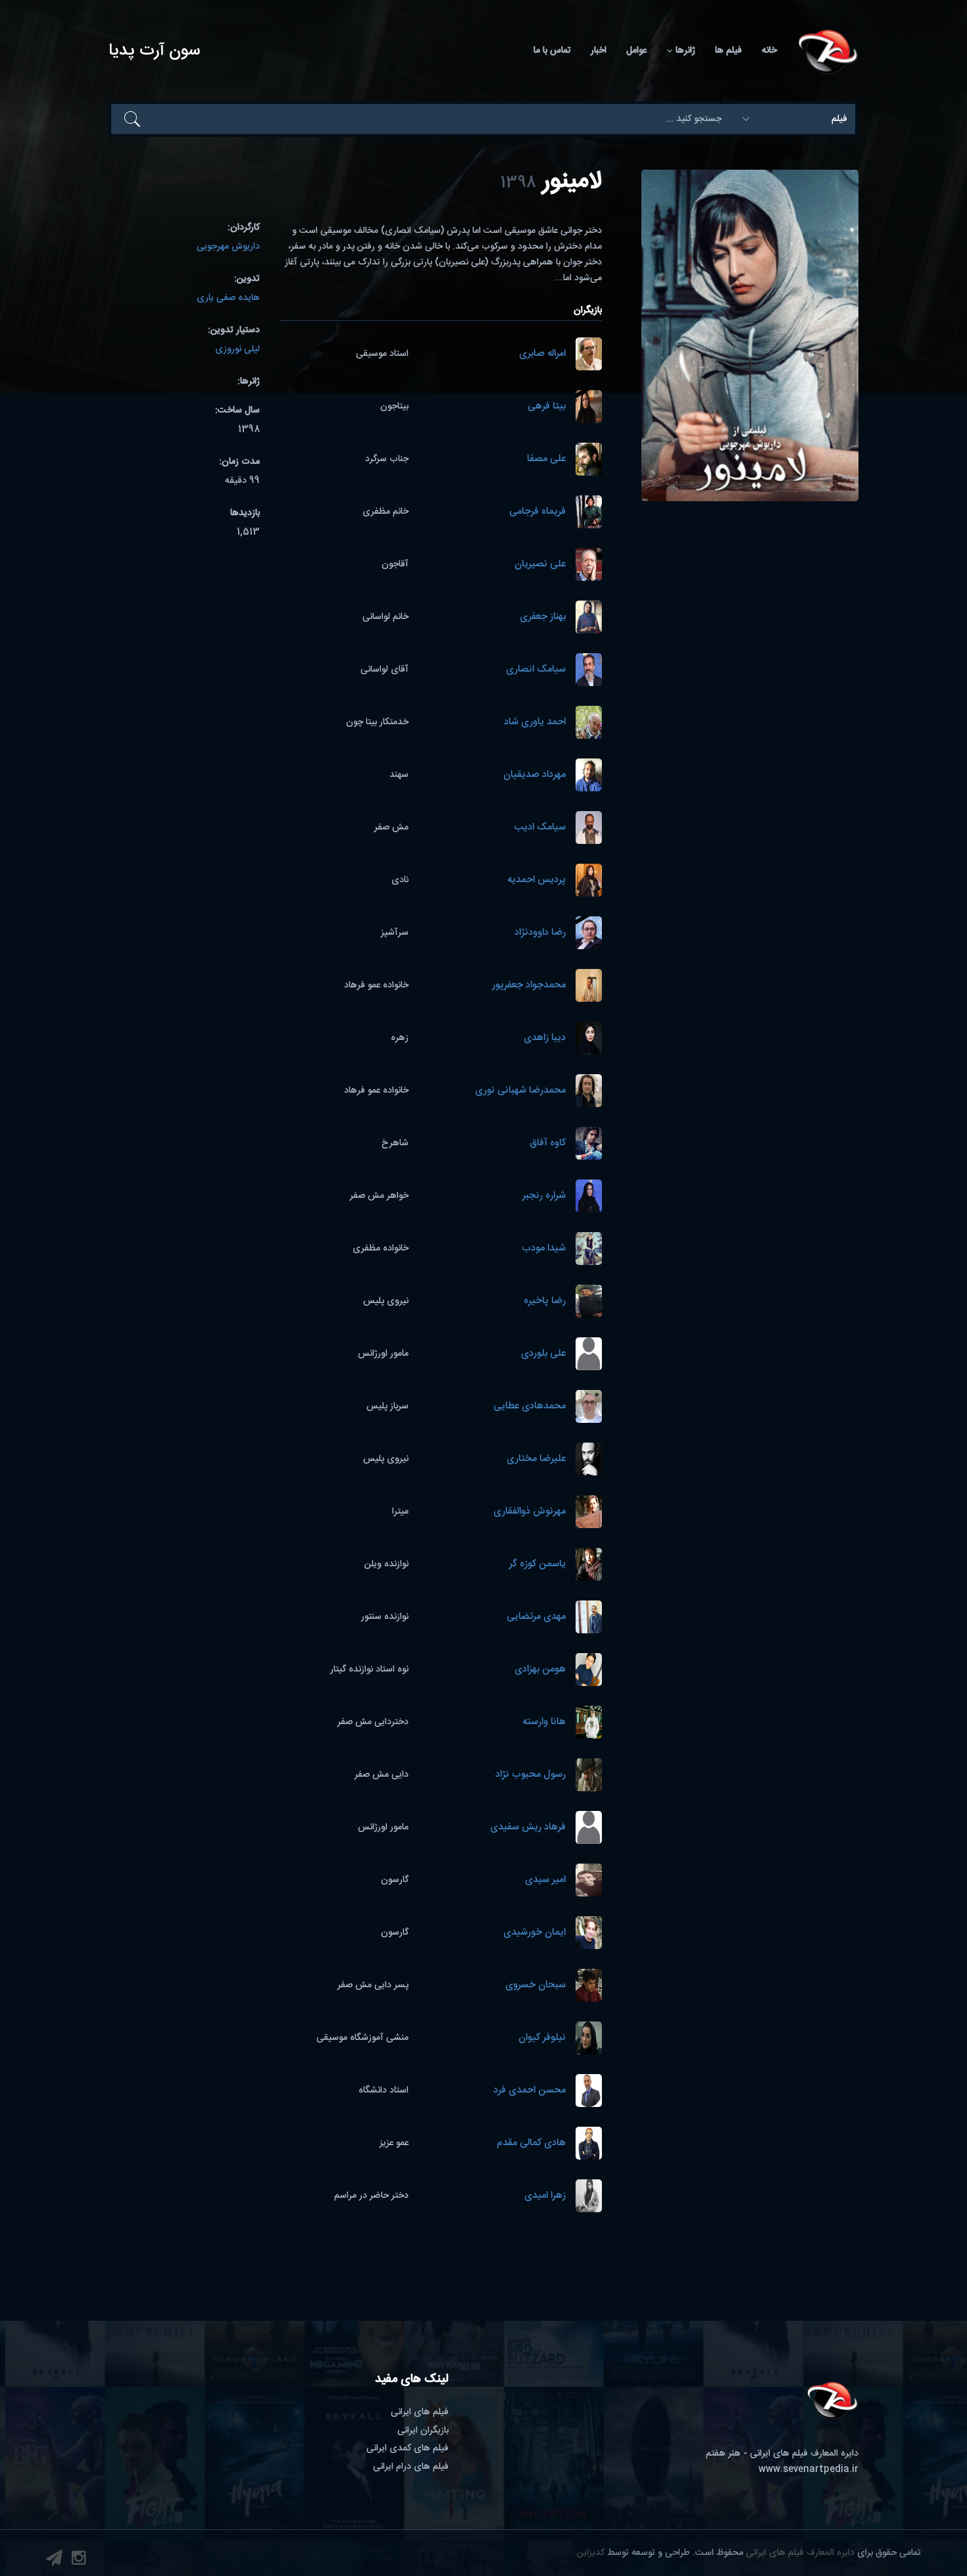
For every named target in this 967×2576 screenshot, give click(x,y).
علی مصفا (546, 459)
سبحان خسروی (535, 1986)
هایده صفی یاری (228, 298)
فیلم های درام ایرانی (411, 2467)
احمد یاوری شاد (535, 723)
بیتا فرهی (547, 407)
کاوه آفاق (548, 1144)
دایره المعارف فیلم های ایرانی (800, 2553)
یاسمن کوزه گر (537, 1565)
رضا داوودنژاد (540, 933)
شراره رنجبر (544, 1196)
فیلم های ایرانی (420, 2412)
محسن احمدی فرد (530, 2091)
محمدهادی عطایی (530, 1407)
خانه (769, 51)
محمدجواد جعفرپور (529, 986)
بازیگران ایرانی (423, 2431)
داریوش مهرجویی (228, 247)
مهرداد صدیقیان (534, 775)
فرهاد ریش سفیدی (528, 1828)
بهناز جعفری (543, 617)
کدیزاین (591, 2553)
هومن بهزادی (540, 1670)
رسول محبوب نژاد (531, 1775)
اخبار (599, 51)
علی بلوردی (543, 1354)
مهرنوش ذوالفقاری (530, 1512)
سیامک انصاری (536, 670)
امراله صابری (542, 354)
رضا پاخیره (545, 1301)
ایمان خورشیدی (534, 1933)
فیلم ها (729, 51)
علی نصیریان (540, 565)
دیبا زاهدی (545, 1038)
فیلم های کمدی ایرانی (408, 2448)
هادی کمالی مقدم (531, 2143)
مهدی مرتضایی (536, 1617)
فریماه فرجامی (537, 512)
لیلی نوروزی (237, 349)
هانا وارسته (544, 1722)
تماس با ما (552, 51)
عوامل (636, 51)
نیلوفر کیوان (542, 2038)
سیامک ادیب (540, 828)
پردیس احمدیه (536, 880)
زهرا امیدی (545, 2196)
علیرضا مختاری (536, 1459)
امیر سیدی (545, 1880)
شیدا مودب (544, 1249)
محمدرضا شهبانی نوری (520, 1091)
